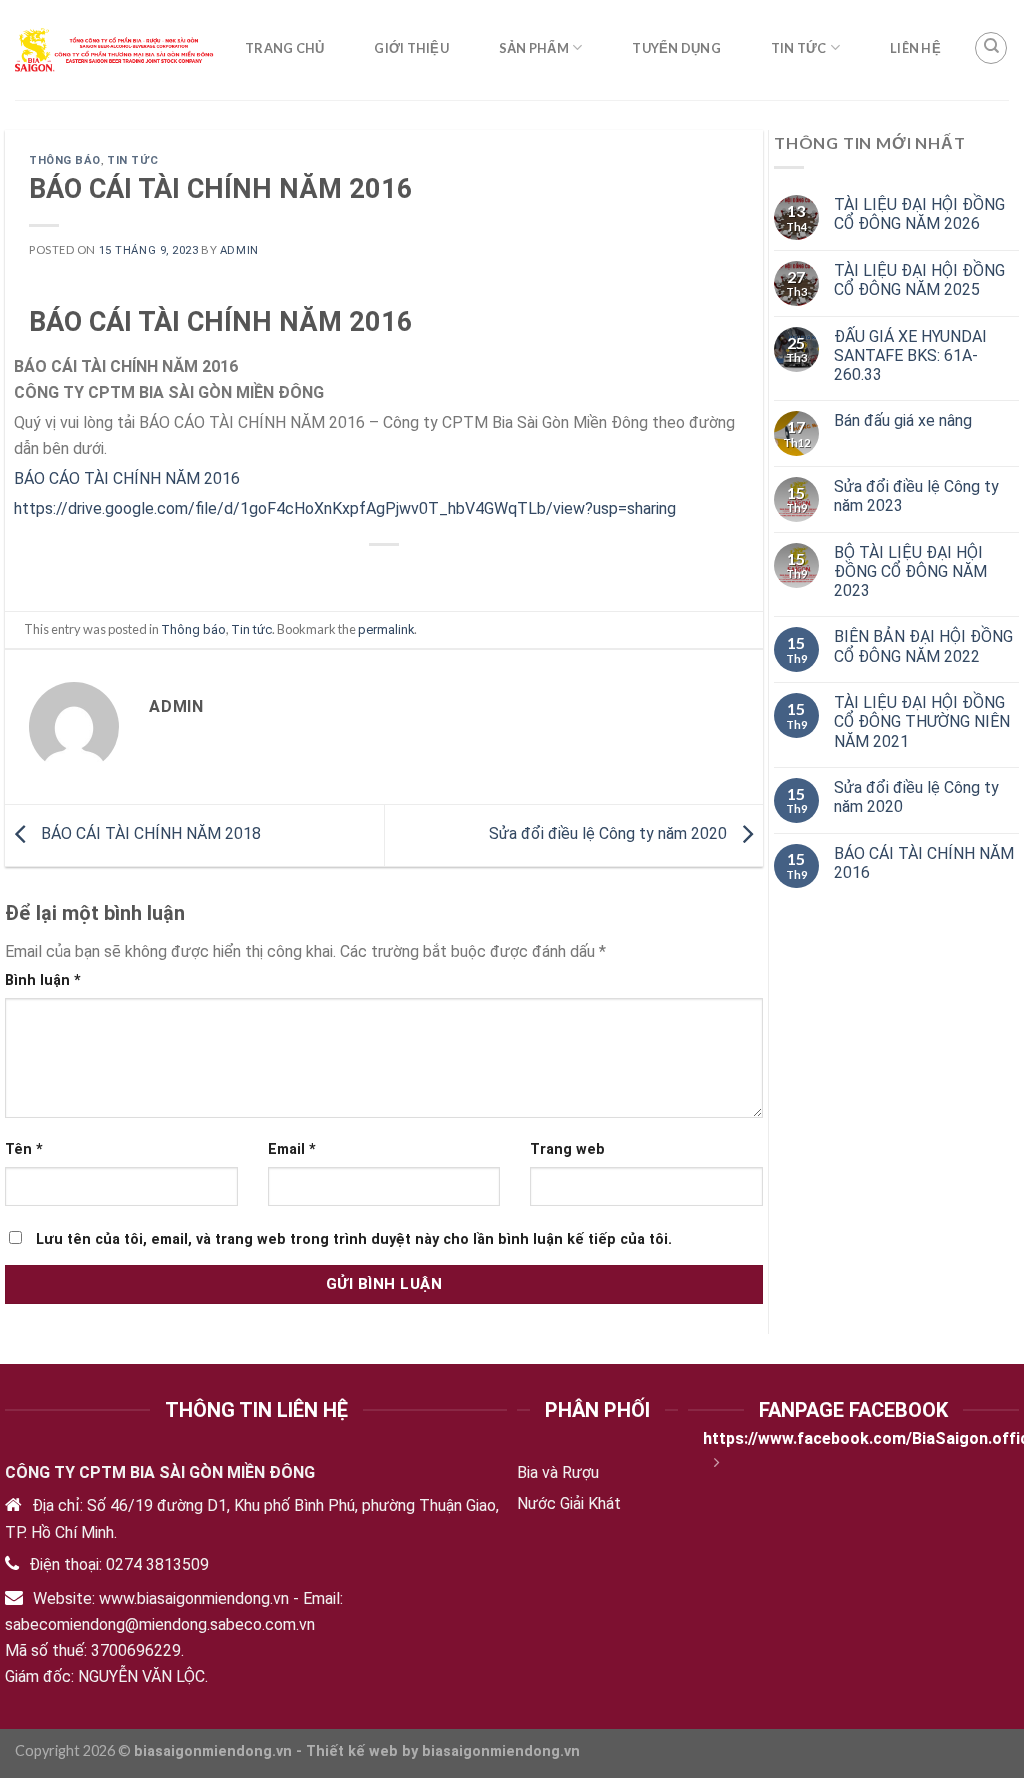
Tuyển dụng (676, 48)
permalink (386, 629)
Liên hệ (915, 48)
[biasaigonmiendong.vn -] (115, 49)
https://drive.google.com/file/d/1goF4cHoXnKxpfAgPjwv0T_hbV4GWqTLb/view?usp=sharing (345, 508)
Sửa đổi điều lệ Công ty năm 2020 (610, 834)
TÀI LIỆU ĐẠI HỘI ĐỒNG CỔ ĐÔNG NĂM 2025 (919, 280)
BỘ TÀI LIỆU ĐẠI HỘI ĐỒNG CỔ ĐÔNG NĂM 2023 (910, 571)
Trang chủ (284, 48)
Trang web (567, 1149)
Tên (24, 1149)
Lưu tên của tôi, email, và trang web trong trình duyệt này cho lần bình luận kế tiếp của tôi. (354, 1239)
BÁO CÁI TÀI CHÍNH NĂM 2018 (149, 834)
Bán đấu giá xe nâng (903, 420)
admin (239, 250)
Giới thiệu (411, 48)
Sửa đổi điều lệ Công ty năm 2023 (916, 496)
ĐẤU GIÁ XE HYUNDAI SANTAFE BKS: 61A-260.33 (910, 355)
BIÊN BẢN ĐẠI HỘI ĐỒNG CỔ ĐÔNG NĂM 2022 (923, 646)
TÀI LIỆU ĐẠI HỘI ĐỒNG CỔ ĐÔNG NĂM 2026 (919, 214)
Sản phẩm (534, 48)
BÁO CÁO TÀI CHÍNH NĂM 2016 (127, 478)
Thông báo (65, 160)
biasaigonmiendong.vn (501, 1751)
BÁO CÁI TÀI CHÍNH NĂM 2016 (924, 863)
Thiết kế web (352, 1751)
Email (292, 1149)
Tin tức (799, 48)
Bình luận (43, 980)
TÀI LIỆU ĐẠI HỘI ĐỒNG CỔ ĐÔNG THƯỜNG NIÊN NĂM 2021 (922, 721)
